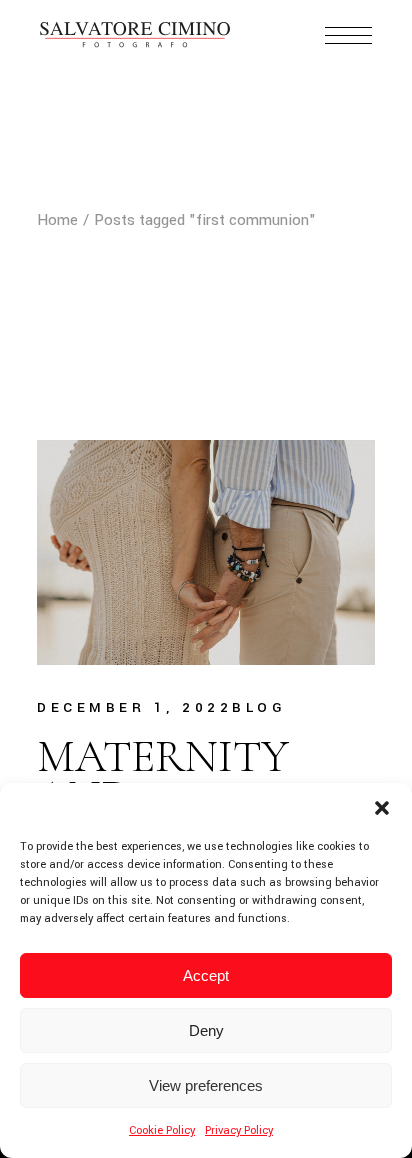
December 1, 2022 (134, 707)
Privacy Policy (239, 1130)
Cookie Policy (162, 1130)
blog (259, 707)
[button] (382, 808)
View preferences (206, 1085)
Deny (206, 1030)
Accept (206, 975)
